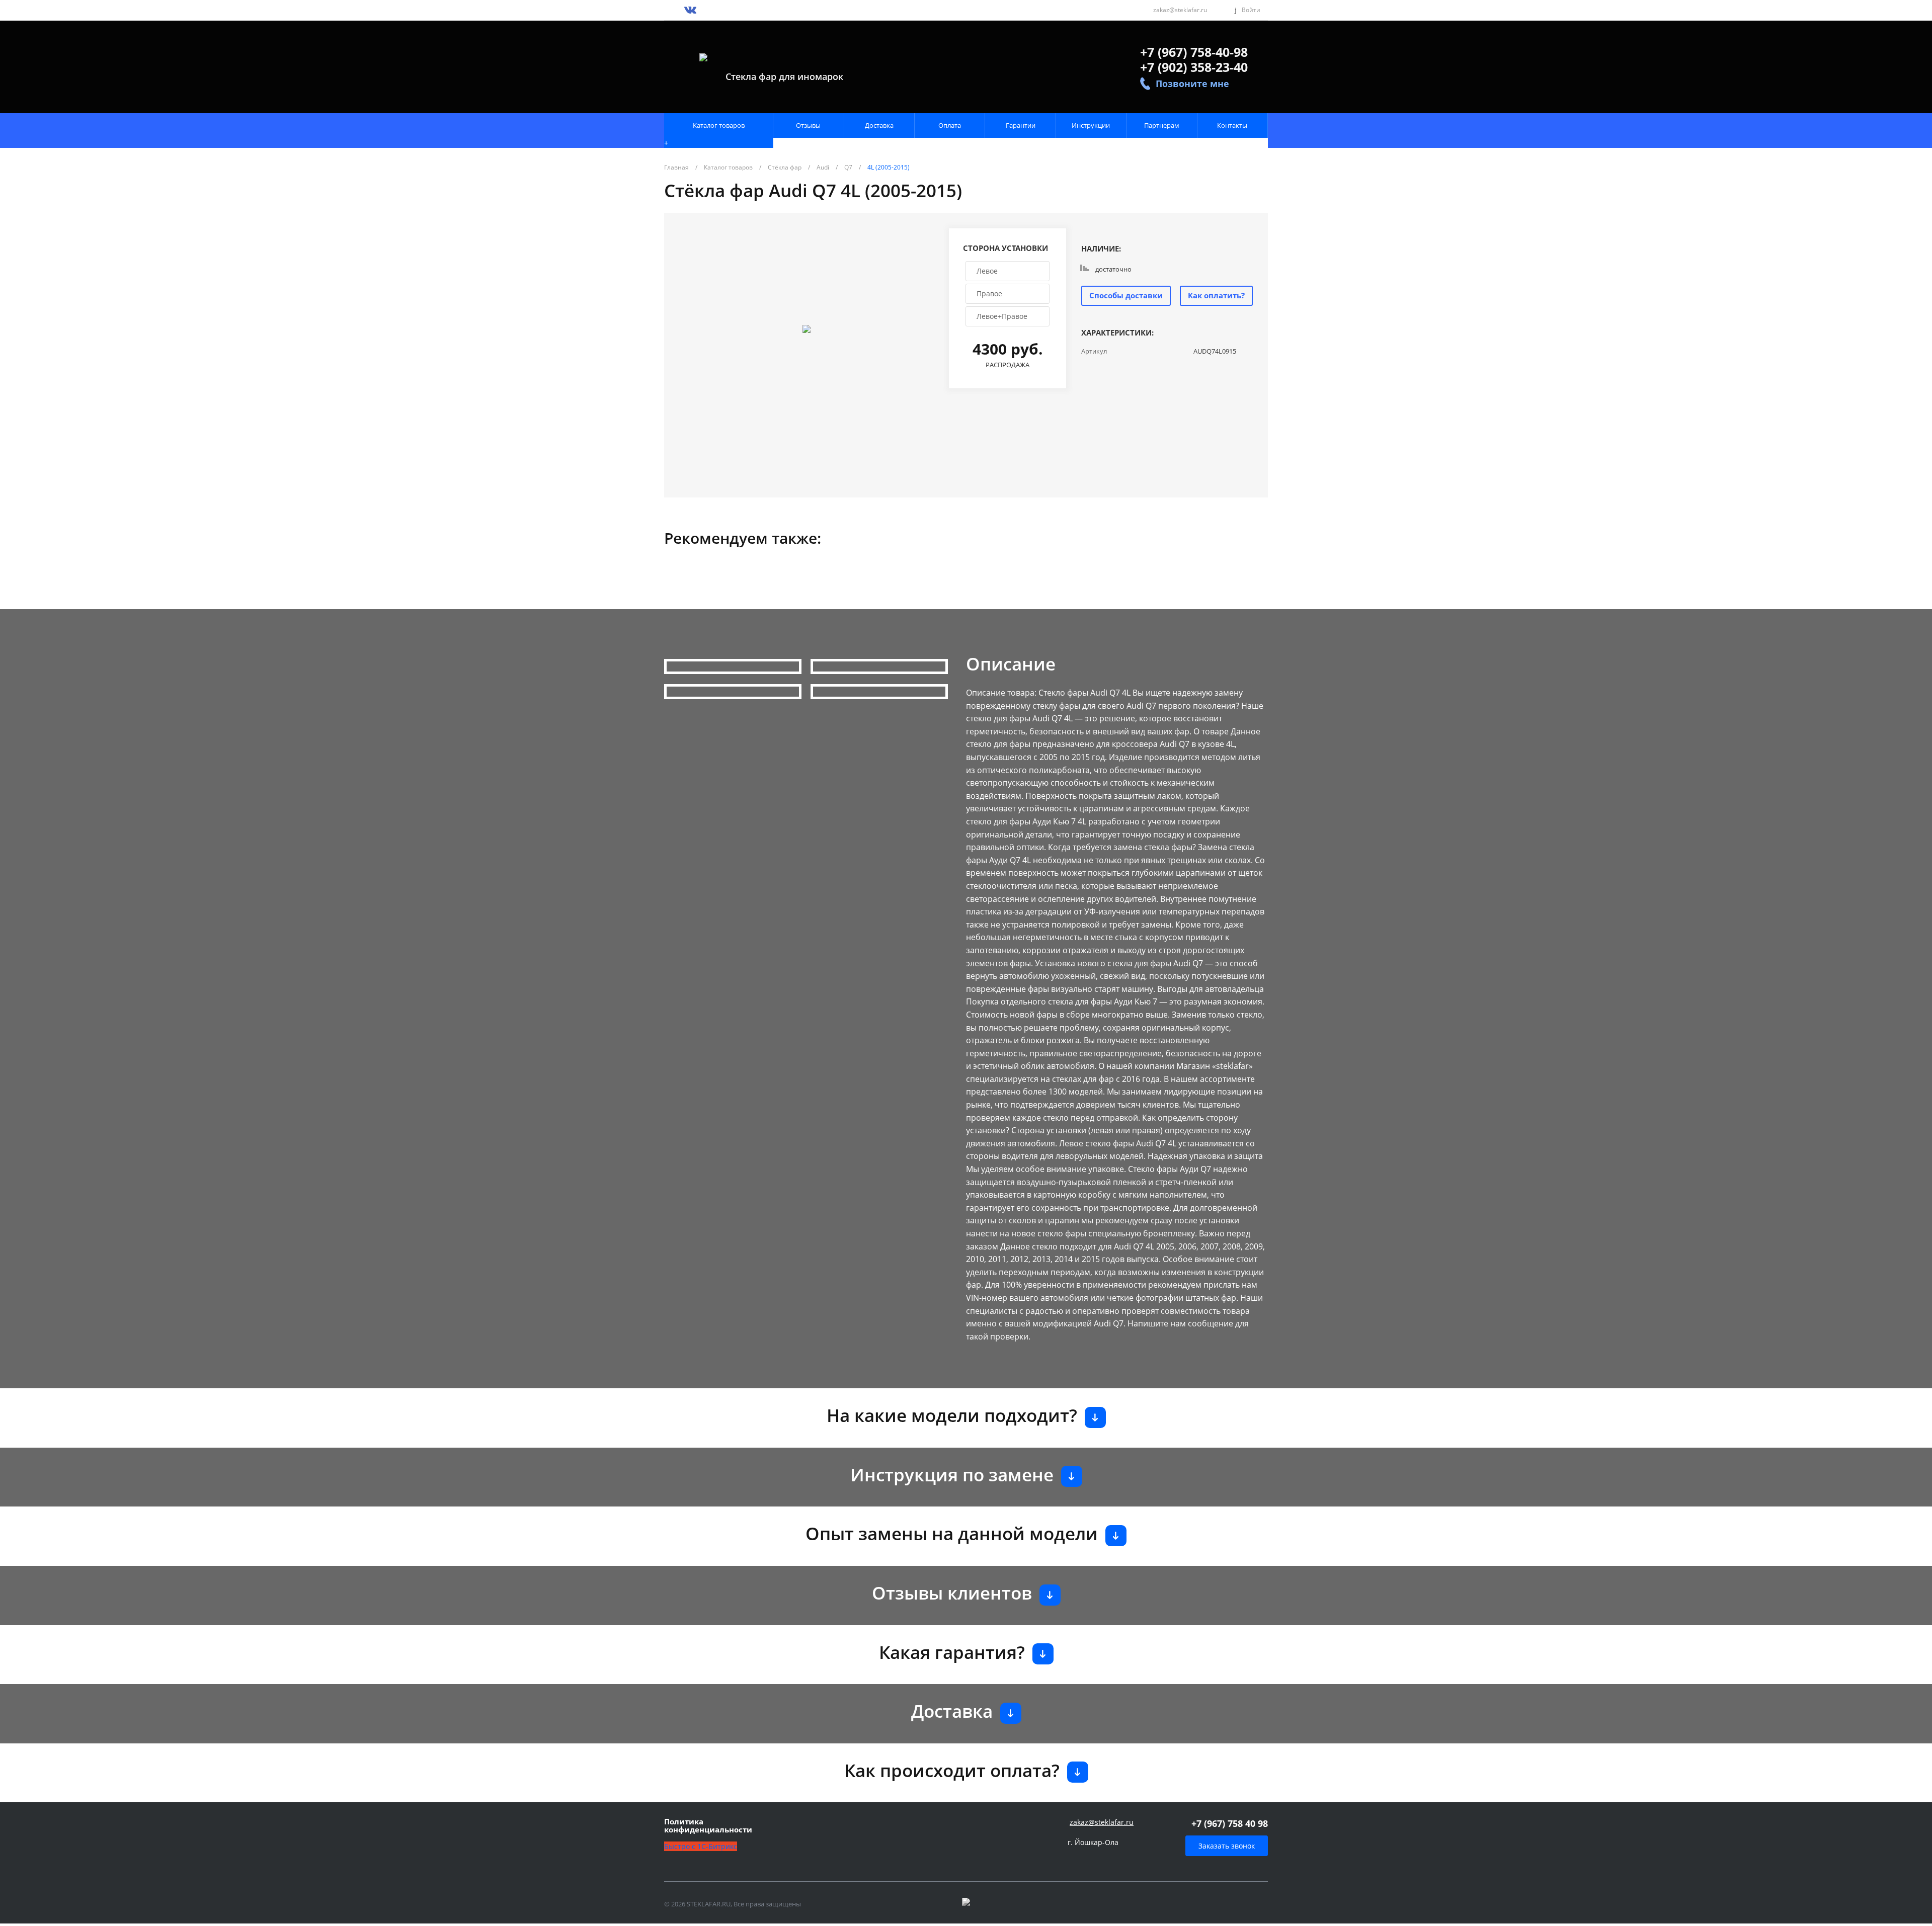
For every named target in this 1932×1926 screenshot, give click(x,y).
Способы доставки (1126, 295)
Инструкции (1091, 125)
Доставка (879, 125)
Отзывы (808, 125)
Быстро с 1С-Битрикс (701, 1846)
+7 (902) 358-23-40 (1194, 67)
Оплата (950, 125)
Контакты (1232, 125)
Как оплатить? (1216, 295)
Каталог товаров (719, 125)
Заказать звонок (1227, 1846)
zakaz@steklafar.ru (1180, 10)
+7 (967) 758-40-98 (1194, 52)
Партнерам (1162, 125)
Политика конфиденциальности (708, 1826)
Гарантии (1021, 125)
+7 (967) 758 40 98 (1230, 1823)
